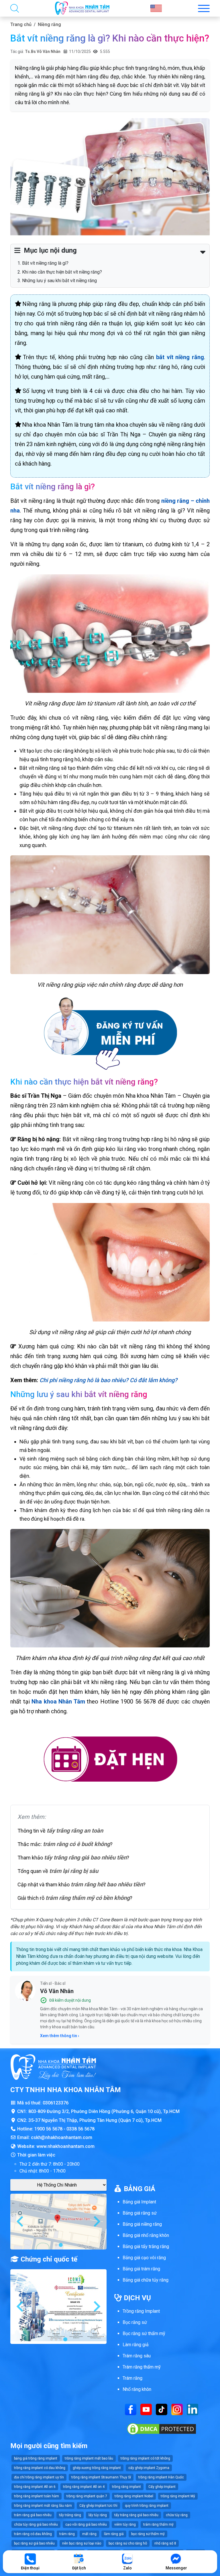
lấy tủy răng (98, 2515)
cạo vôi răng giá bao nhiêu (86, 2524)
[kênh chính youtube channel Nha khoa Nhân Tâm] (146, 2409)
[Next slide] (96, 2221)
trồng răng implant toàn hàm (37, 2496)
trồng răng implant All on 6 (35, 2487)
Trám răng (132, 2378)
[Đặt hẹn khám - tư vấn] (110, 1760)
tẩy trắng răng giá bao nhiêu (136, 2515)
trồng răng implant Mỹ (178, 2496)
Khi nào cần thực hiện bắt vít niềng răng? (62, 272)
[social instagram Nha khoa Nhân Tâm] (177, 2409)
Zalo (127, 2568)
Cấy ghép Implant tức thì (98, 2506)
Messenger (176, 2568)
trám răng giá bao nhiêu (33, 2515)
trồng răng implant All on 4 (84, 2487)
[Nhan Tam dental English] (156, 8)
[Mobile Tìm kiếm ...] (15, 8)
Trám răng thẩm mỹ (142, 2367)
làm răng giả (114, 2534)
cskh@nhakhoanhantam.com (62, 2137)
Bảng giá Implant (139, 2202)
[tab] (56, 2245)
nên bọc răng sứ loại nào (82, 2543)
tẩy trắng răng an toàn (75, 1831)
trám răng (67, 2534)
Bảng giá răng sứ (140, 2213)
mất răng (89, 2534)
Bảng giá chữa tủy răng (146, 2280)
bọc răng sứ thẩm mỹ (148, 2534)
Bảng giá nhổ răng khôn (146, 2235)
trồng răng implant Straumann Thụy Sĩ (101, 2477)
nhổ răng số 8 (165, 2543)
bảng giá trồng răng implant (36, 2458)
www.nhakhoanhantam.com (65, 2146)
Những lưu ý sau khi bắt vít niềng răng (59, 281)
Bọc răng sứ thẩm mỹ (144, 2333)
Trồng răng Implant (141, 2311)
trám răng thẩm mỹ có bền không (88, 1898)
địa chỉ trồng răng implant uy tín (39, 2477)
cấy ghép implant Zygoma (149, 2468)
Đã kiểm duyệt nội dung (70, 2000)
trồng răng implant (126, 2487)
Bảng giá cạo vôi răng (144, 2258)
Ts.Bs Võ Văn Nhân (43, 52)
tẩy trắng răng (70, 2515)
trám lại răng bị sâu (74, 1871)
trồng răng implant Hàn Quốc (161, 2477)
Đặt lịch (79, 2568)
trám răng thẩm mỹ (158, 2524)
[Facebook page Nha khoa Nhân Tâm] (131, 2409)
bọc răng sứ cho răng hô (128, 2543)
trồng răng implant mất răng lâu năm (43, 2506)
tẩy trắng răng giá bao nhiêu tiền (85, 1857)
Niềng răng (49, 24)
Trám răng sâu (137, 2356)
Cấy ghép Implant (162, 2487)
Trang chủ (21, 24)
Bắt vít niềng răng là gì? (45, 263)
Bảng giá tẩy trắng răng (146, 2246)
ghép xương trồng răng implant (97, 2468)
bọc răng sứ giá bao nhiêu (34, 2543)
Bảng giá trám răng (141, 2269)
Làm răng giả (136, 2345)
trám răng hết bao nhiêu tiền (107, 1884)
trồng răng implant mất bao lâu (89, 2458)
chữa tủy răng (177, 2515)
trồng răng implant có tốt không (145, 2458)
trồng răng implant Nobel (134, 2496)
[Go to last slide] (21, 2221)
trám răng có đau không (33, 2534)
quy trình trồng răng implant (147, 2506)
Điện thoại (30, 2568)
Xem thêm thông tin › (60, 2036)
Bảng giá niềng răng (142, 2224)
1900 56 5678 (48, 2129)
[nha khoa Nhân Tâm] (82, 8)
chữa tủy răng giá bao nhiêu (36, 2524)
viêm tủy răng (125, 2524)
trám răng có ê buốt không (76, 1844)
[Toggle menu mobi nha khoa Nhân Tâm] (204, 8)
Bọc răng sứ (135, 2322)
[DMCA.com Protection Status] (162, 2428)
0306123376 (56, 2103)
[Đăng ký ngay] (110, 1033)
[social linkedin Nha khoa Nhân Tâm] (192, 2409)
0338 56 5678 (80, 2129)
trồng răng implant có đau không (40, 2468)
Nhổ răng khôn (137, 2389)
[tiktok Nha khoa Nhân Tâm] (162, 2409)
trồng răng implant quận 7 (87, 2496)
